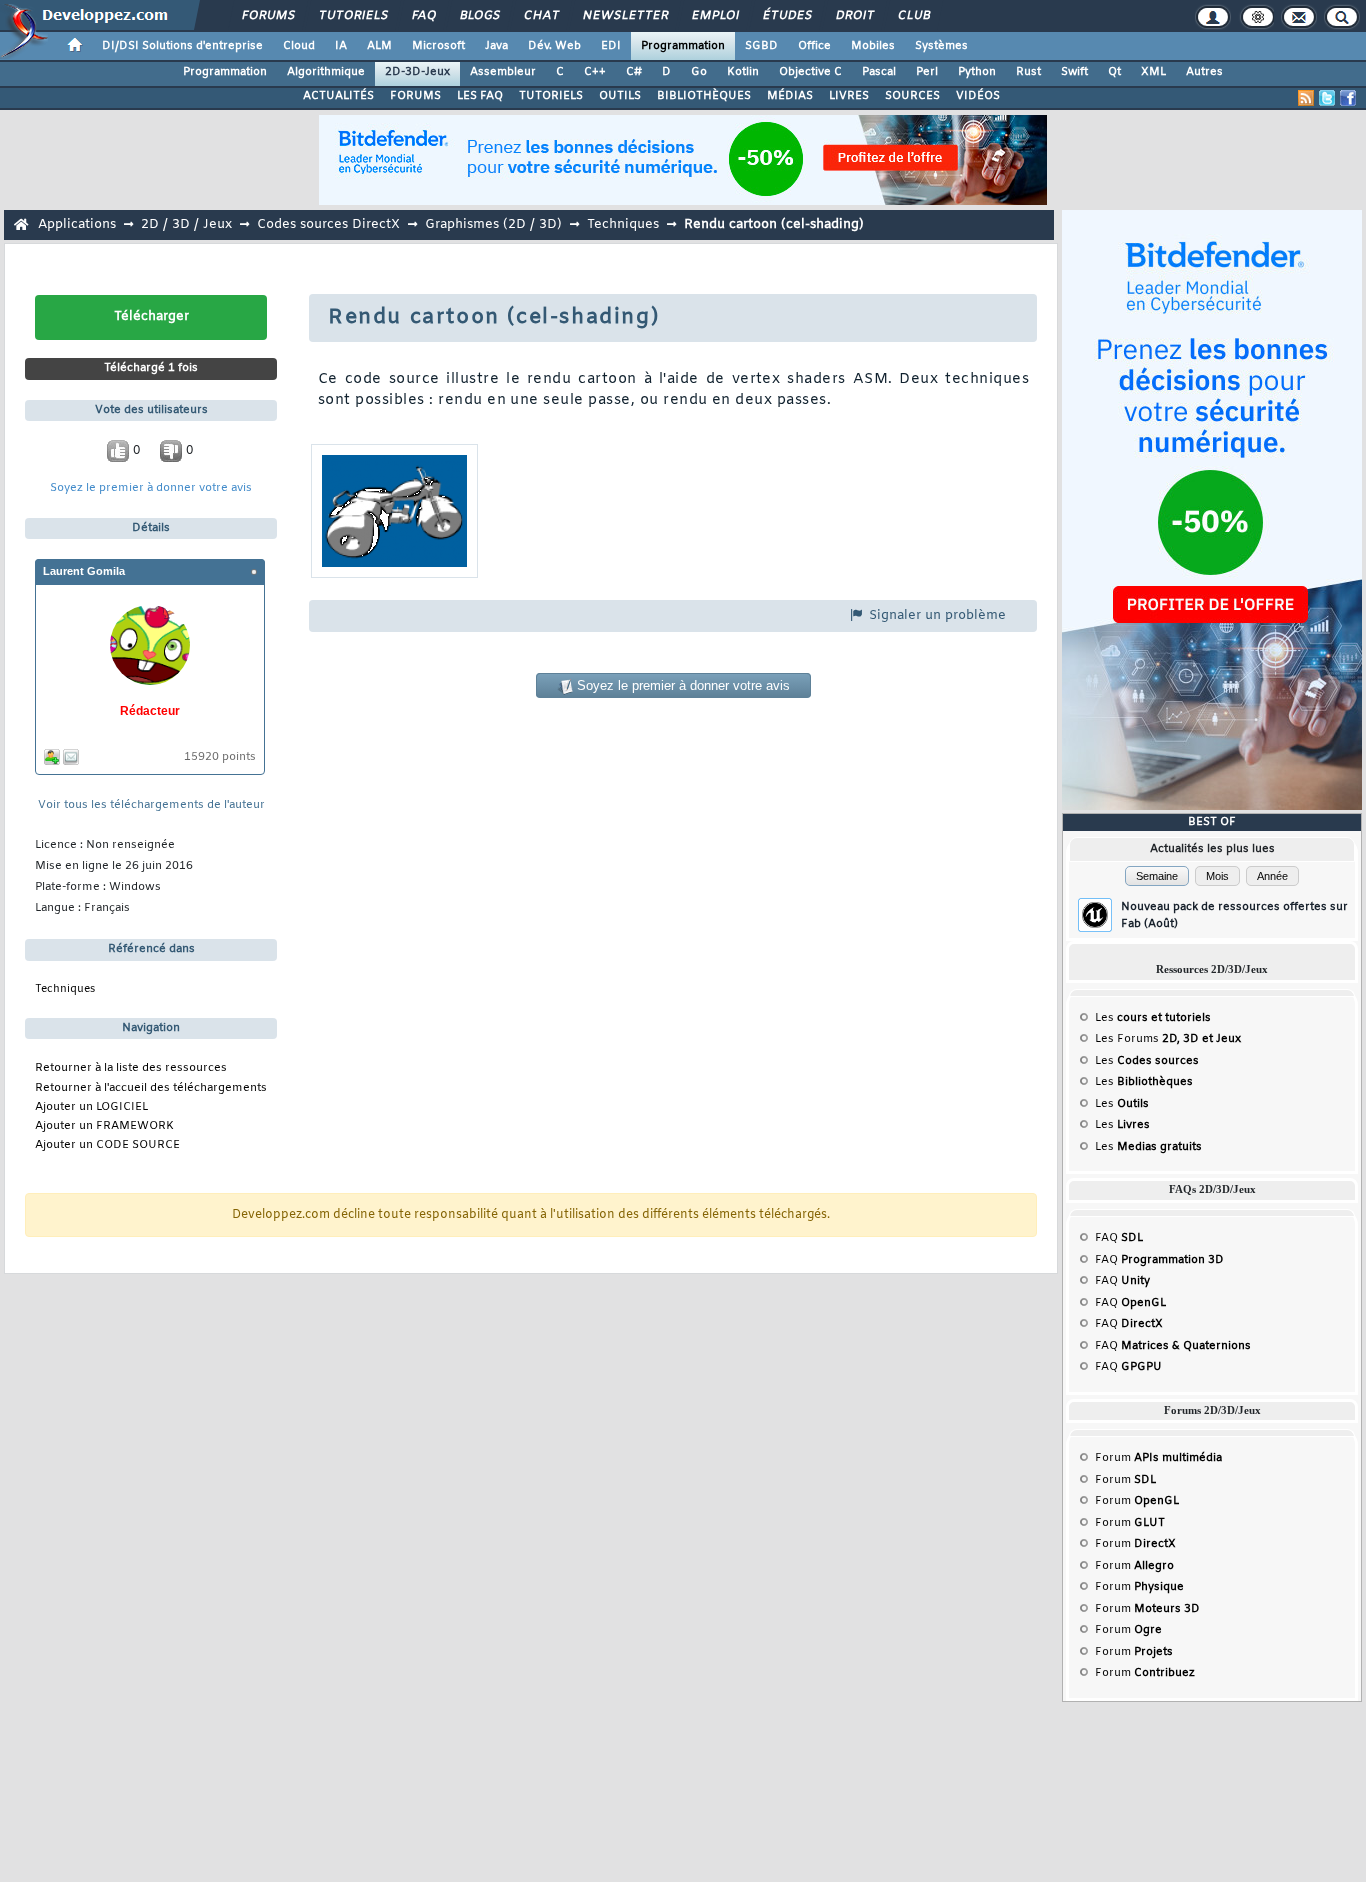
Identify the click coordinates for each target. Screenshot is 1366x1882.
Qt (1114, 72)
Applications (77, 224)
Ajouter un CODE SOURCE (107, 1145)
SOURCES (912, 96)
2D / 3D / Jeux (186, 224)
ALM (379, 46)
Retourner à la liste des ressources (131, 1068)
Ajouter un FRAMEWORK (104, 1126)
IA (341, 46)
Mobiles (873, 46)
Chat (540, 16)
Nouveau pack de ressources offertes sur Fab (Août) (1234, 915)
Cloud (299, 46)
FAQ (423, 16)
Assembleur (503, 72)
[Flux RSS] (1306, 98)
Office (814, 46)
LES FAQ (480, 96)
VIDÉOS (978, 96)
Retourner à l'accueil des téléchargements (151, 1088)
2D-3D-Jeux (417, 72)
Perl (927, 72)
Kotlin (743, 72)
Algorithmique (326, 72)
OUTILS (620, 96)
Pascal (879, 72)
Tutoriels (352, 16)
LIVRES (849, 96)
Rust (1028, 72)
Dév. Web (554, 46)
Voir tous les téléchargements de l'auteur (151, 805)
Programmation (683, 46)
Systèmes (941, 46)
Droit (854, 16)
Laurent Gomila (84, 571)
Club (913, 16)
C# (634, 72)
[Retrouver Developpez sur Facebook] (1348, 98)
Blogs (479, 16)
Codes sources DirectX (328, 224)
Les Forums (1168, 1039)
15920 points (220, 757)
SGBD (761, 46)
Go (699, 72)
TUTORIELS (551, 96)
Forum (1158, 1458)
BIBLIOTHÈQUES (704, 96)
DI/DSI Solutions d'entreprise (182, 46)
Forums (267, 16)
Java (496, 46)
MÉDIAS (790, 96)
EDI (611, 46)
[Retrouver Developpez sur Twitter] (1327, 98)
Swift (1074, 72)
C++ (595, 72)
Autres (1204, 72)
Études (786, 16)
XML (1153, 72)
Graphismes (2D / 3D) (493, 224)
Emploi (714, 16)
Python (977, 72)
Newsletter (624, 16)
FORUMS (415, 96)
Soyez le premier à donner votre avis (151, 488)
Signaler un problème (935, 615)
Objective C (810, 72)
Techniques (623, 224)
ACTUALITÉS (338, 96)
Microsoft (438, 46)
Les (1153, 1018)
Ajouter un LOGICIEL (91, 1107)
